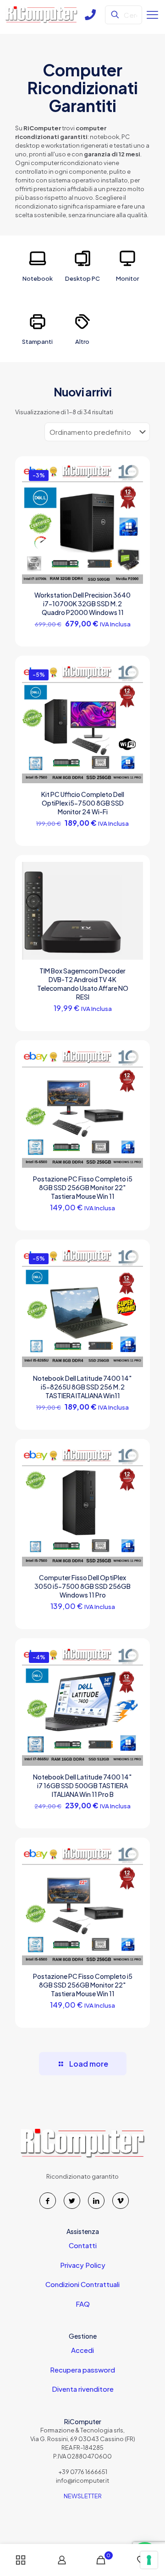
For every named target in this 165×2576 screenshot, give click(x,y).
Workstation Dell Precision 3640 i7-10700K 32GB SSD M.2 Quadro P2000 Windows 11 (82, 604)
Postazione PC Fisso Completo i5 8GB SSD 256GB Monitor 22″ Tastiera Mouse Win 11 (83, 1187)
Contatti (83, 2245)
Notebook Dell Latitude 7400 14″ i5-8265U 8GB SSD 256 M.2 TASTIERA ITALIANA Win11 (82, 1387)
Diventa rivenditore (83, 2389)
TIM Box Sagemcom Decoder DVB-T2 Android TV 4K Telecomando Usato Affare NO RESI (83, 984)
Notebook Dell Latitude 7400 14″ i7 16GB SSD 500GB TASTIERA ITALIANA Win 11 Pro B (82, 1785)
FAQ (83, 2304)
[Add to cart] (132, 474)
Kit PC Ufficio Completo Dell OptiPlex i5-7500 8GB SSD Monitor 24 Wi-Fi (83, 803)
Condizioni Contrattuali (82, 2284)
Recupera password (82, 2370)
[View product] (132, 487)
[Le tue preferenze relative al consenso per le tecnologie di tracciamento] (149, 2560)
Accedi (82, 2350)
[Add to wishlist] (132, 500)
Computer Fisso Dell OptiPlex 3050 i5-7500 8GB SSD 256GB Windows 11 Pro (82, 1586)
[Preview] (132, 513)
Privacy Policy (83, 2265)
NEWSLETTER (83, 2496)
